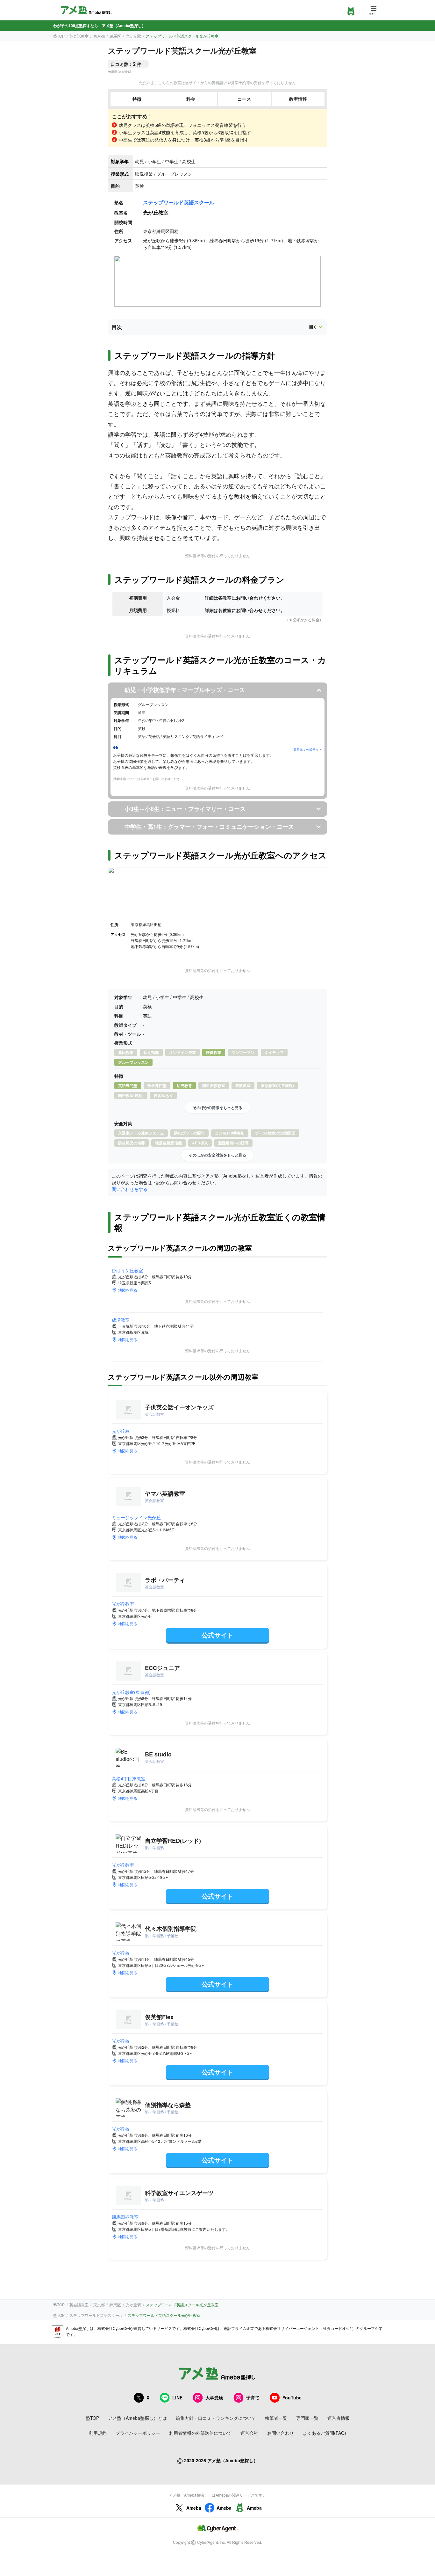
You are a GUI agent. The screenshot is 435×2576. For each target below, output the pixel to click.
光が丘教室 (123, 1604)
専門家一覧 (307, 2418)
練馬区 (115, 36)
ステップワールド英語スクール (179, 202)
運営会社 (249, 2433)
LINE (177, 2397)
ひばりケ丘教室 (127, 1270)
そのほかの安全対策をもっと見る (217, 1155)
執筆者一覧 (276, 2418)
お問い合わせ (281, 2433)
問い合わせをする (130, 1189)
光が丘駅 (133, 36)
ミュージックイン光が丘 (136, 1517)
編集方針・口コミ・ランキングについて (216, 2418)
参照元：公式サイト (308, 749)
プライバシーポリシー (138, 2433)
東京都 (99, 36)
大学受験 (214, 2397)
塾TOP (59, 36)
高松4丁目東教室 (129, 1778)
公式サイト (217, 1635)
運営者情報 (339, 2418)
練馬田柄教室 (125, 2217)
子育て (253, 2397)
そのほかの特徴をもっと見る (217, 1107)
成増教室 (121, 1320)
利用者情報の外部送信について (200, 2433)
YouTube (292, 2397)
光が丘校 (121, 1431)
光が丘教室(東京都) (131, 1692)
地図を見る (128, 1290)
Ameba (194, 2508)
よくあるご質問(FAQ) (324, 2433)
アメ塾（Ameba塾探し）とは (137, 2418)
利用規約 (98, 2433)
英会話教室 (79, 36)
